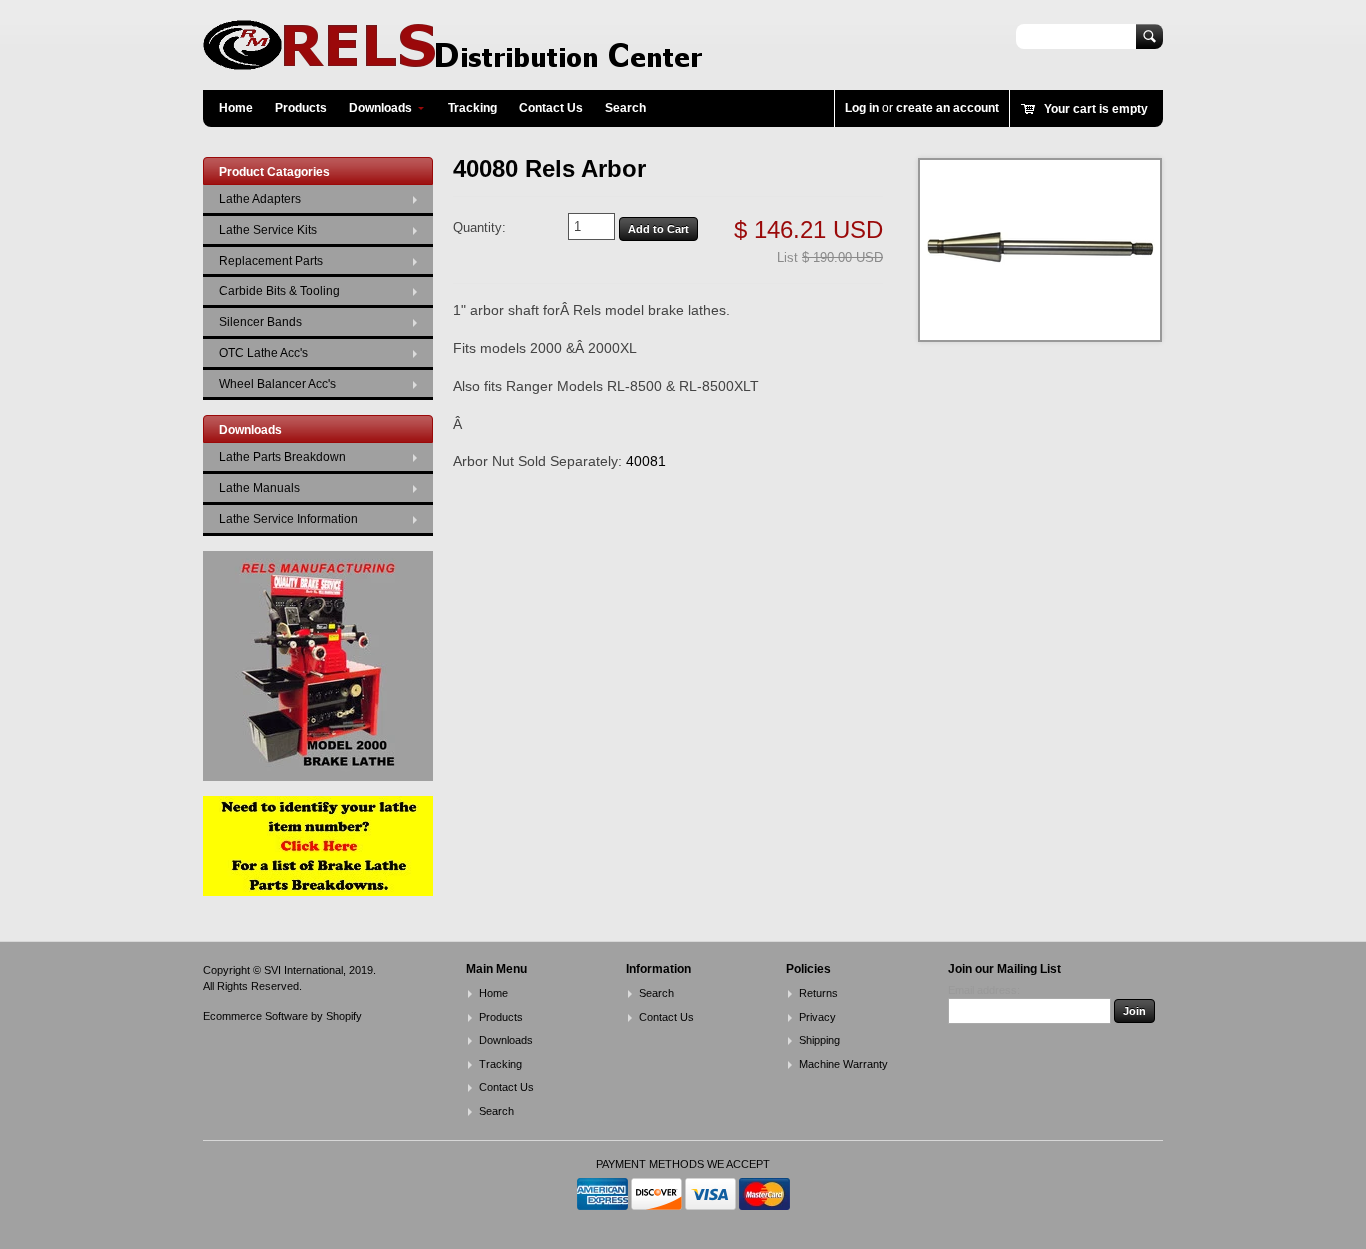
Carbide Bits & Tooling (279, 291)
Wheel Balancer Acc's (277, 384)
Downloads (380, 108)
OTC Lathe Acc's (263, 353)
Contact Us (551, 108)
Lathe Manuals (259, 488)
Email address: (984, 990)
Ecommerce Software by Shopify (282, 1016)
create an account (947, 108)
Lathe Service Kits (268, 230)
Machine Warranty (843, 1064)
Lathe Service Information (288, 519)
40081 (646, 461)
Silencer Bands (260, 322)
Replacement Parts (271, 261)
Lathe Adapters (260, 199)
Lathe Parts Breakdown (282, 457)
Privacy (817, 1017)
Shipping (819, 1040)
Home (236, 108)
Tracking (472, 108)
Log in (862, 108)
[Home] (453, 60)
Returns (818, 993)
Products (301, 108)
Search (625, 108)
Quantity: (479, 227)
